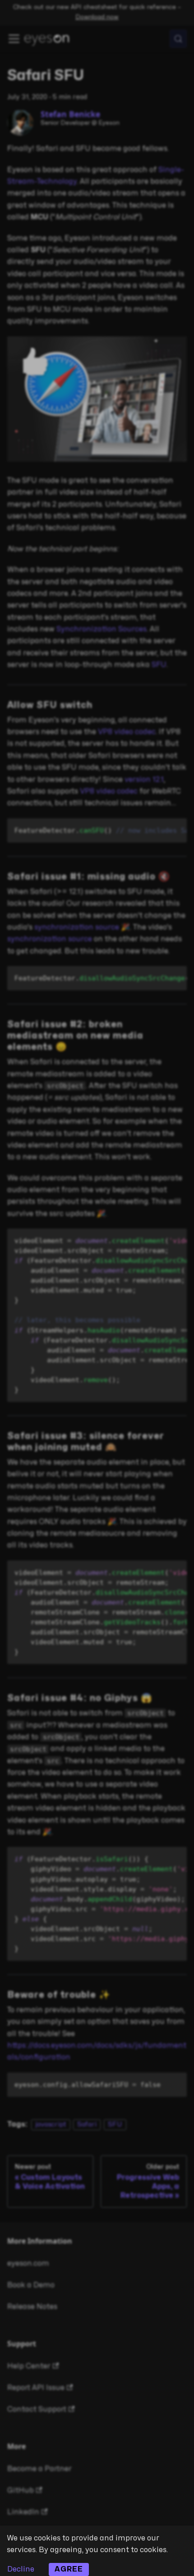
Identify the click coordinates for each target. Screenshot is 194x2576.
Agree (69, 2569)
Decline (21, 2569)
